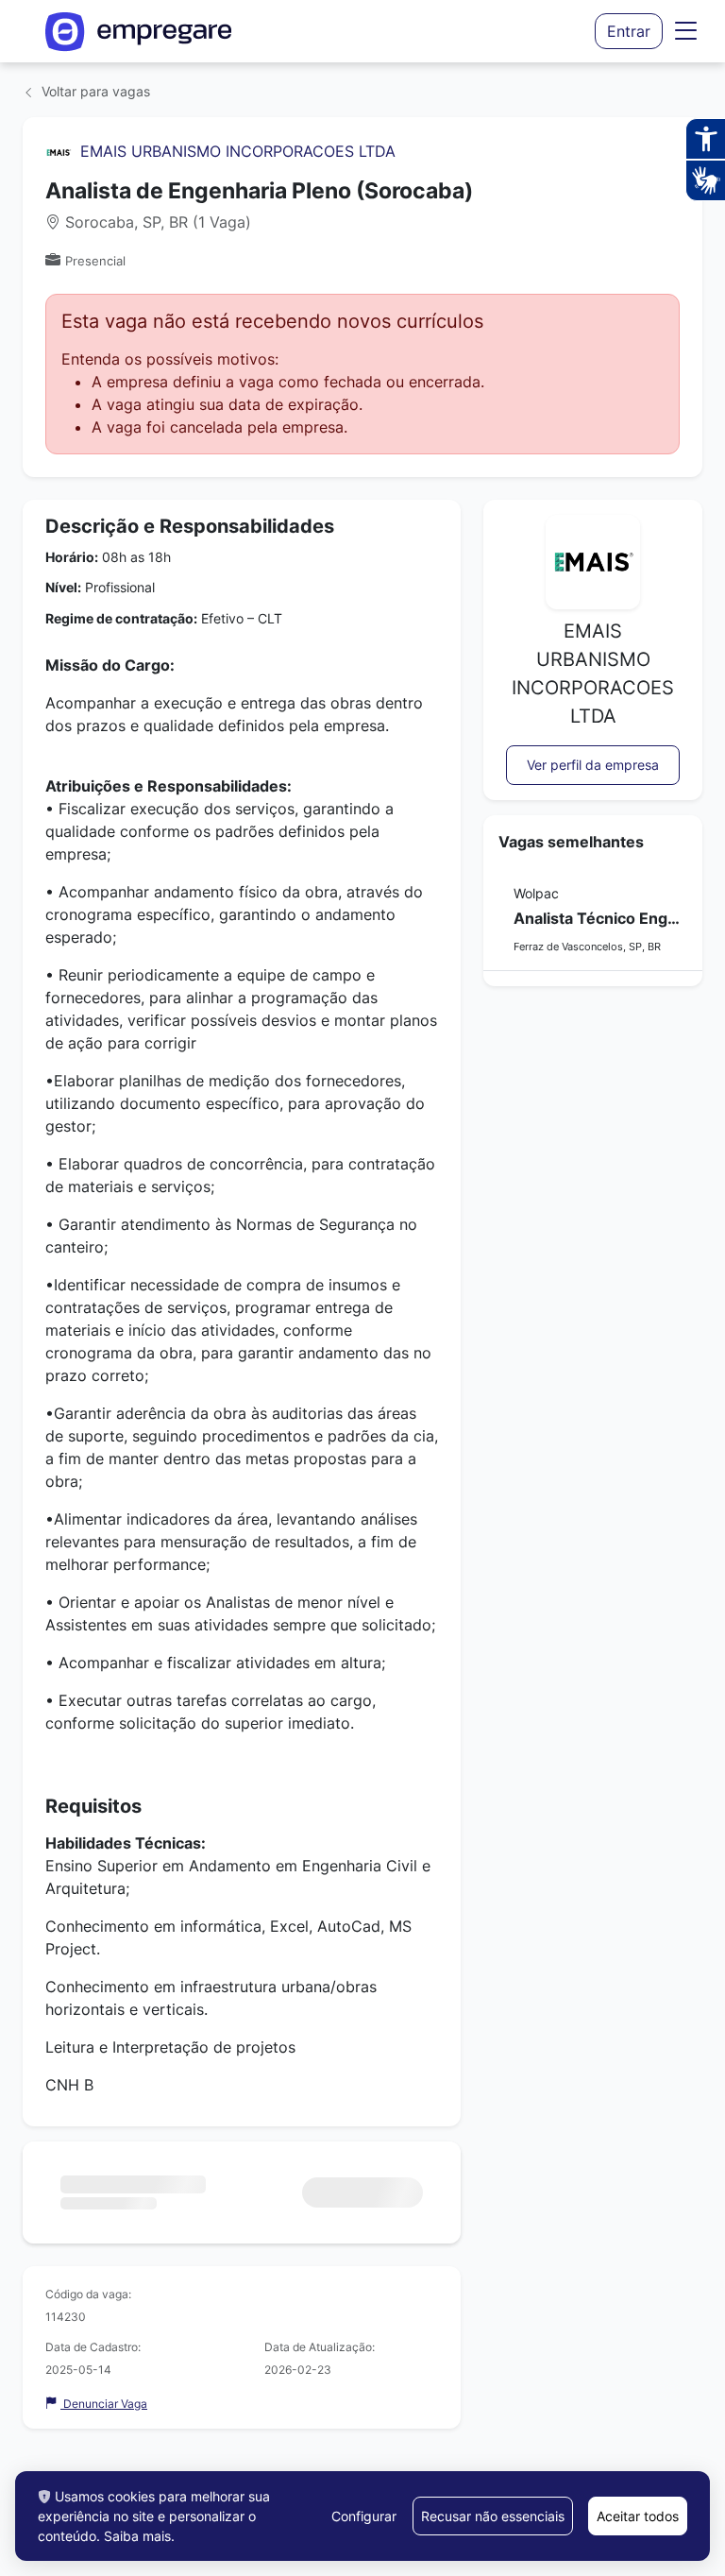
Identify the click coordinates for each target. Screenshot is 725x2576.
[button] (686, 31)
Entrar (629, 31)
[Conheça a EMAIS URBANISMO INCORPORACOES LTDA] (59, 151)
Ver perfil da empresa (593, 765)
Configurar (364, 2516)
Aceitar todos (638, 2516)
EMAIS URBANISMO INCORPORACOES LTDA (238, 151)
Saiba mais (137, 2536)
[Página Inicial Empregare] (139, 32)
